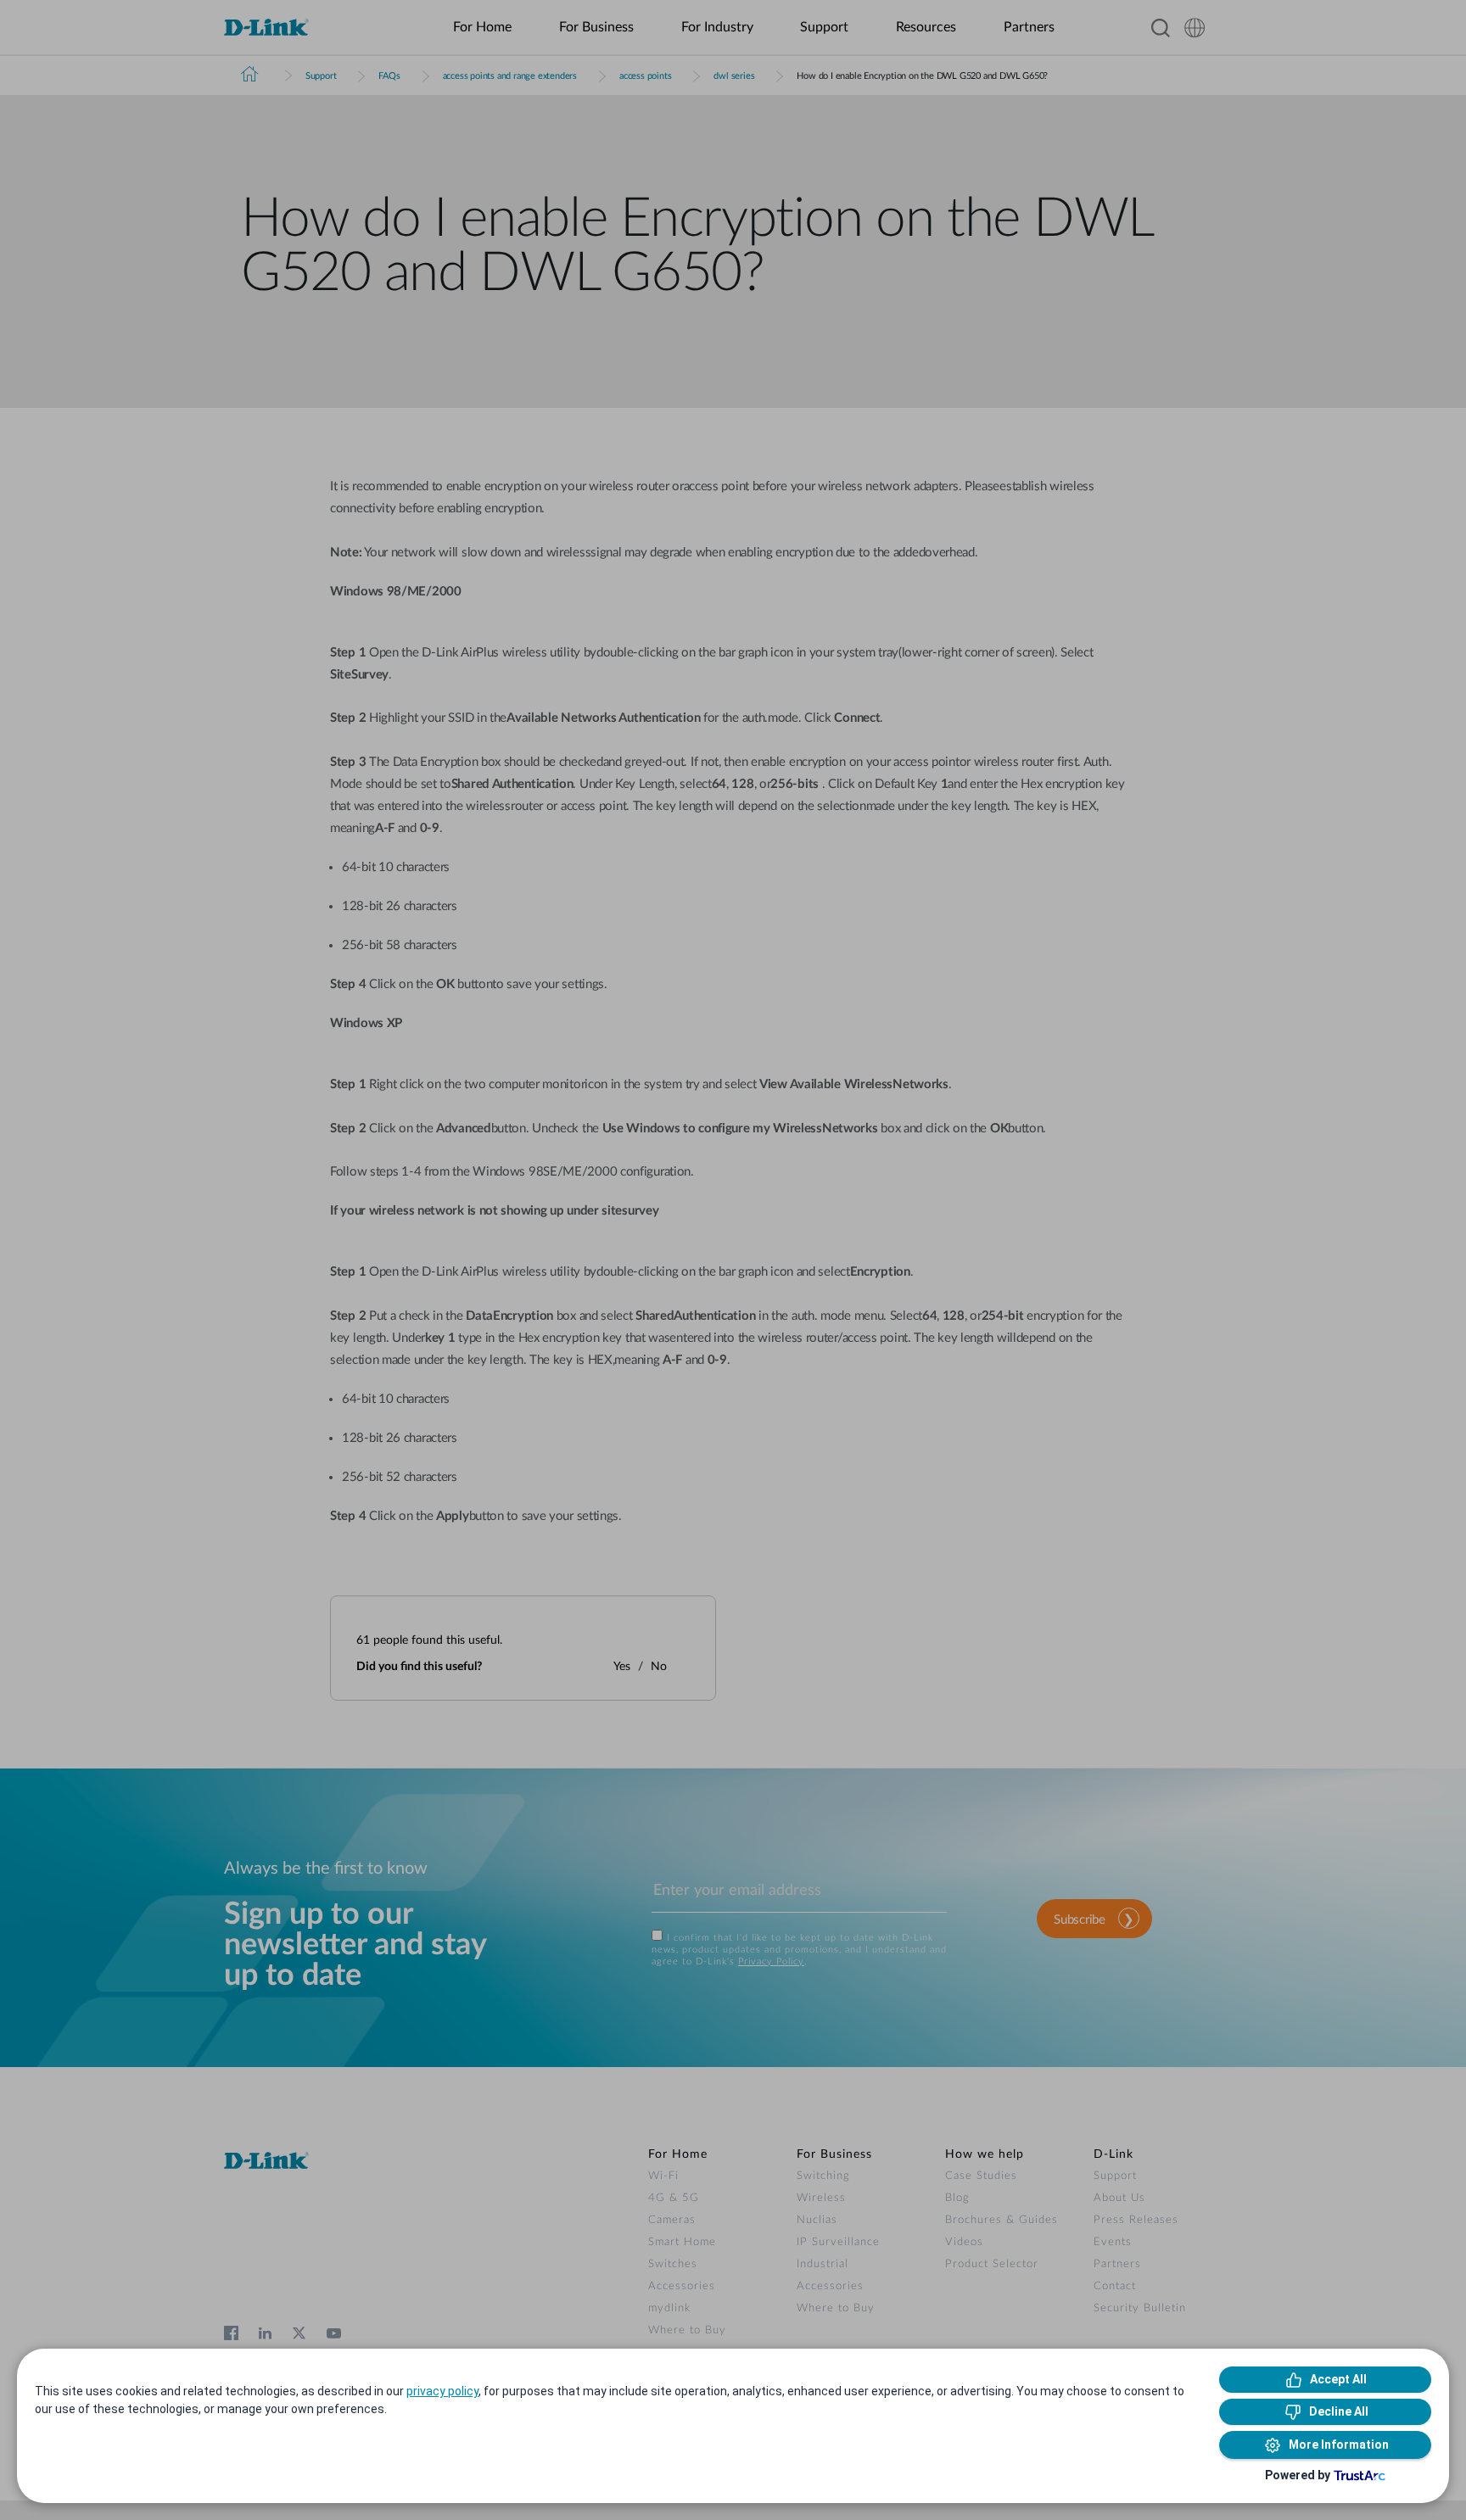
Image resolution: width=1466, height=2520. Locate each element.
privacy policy (442, 2391)
